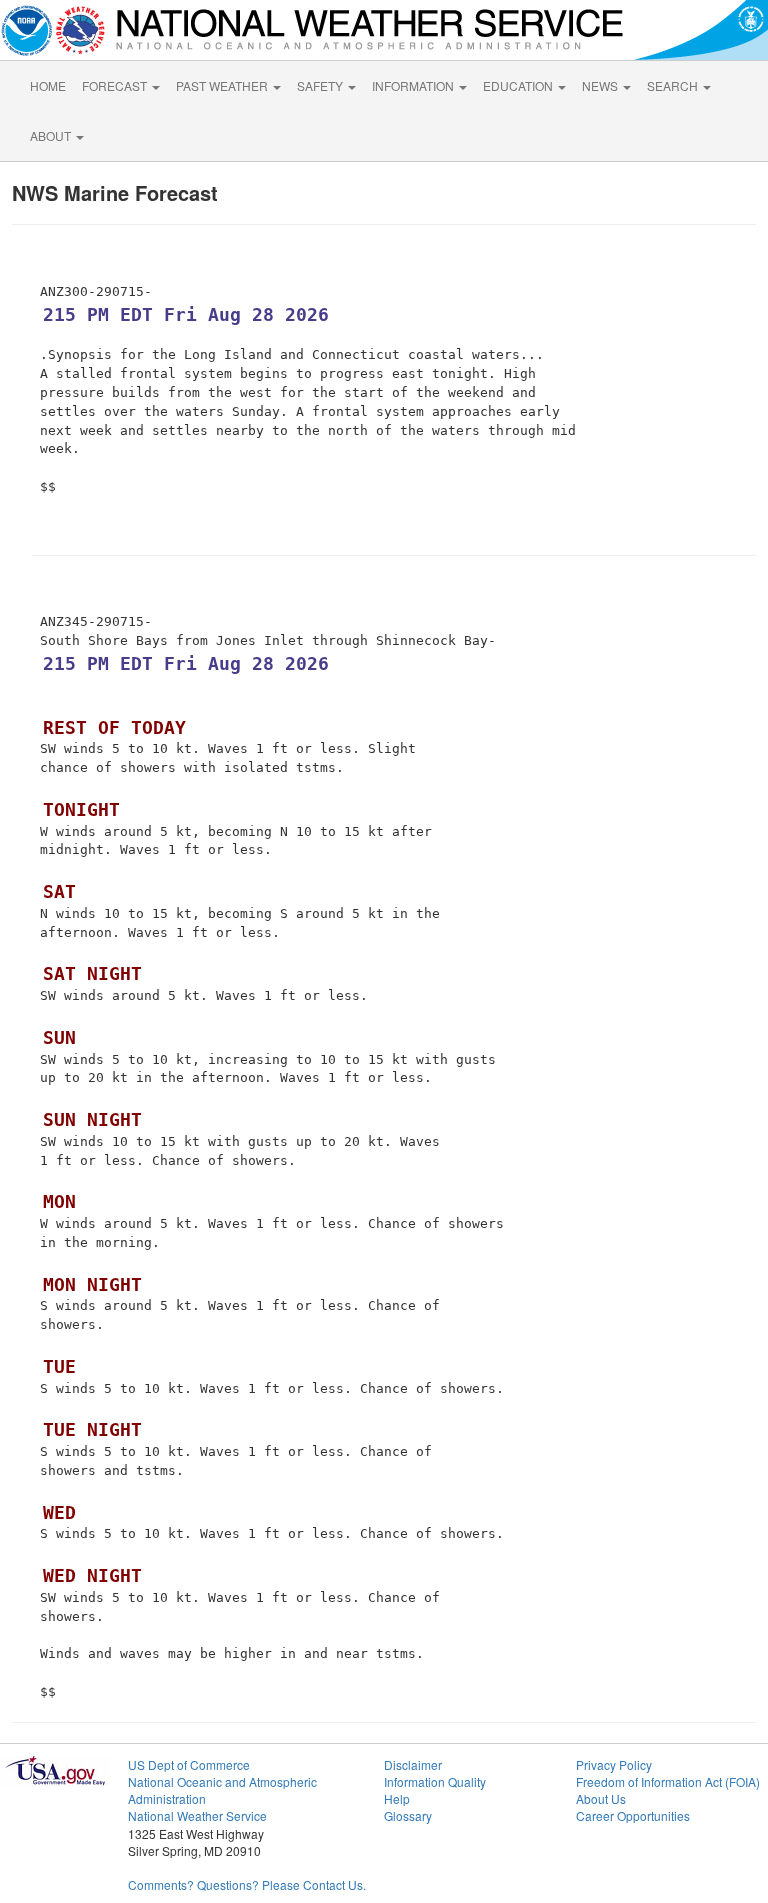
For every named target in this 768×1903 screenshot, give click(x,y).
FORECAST (116, 85)
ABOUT (52, 135)
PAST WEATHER (223, 85)
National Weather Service (197, 1815)
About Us (601, 1798)
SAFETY (321, 85)
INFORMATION (414, 85)
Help (397, 1798)
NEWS (601, 85)
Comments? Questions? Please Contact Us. (247, 1884)
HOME (48, 85)
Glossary (408, 1815)
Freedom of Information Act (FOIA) (668, 1781)
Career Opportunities (633, 1815)
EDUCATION (519, 85)
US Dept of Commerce (189, 1764)
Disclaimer (413, 1764)
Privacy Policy (614, 1764)
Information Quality (435, 1781)
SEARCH (674, 85)
